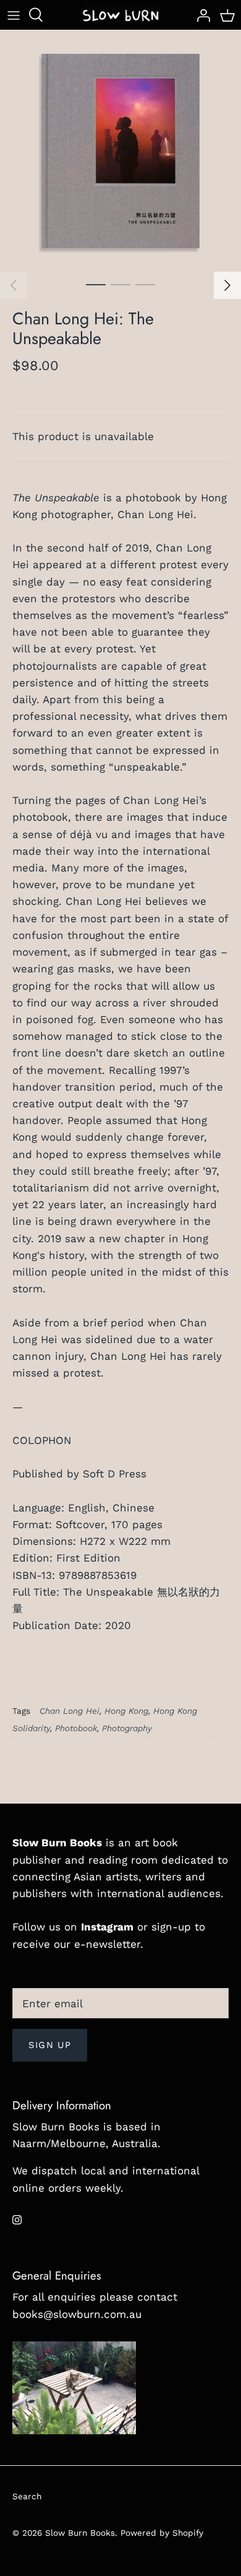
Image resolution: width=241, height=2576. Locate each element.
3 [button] (145, 284)
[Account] (200, 15)
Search (27, 2496)
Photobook (76, 1728)
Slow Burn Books (80, 2533)
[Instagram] (17, 2220)
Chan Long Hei (70, 1711)
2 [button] (120, 284)
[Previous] (14, 285)
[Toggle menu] (14, 15)
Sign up (50, 2045)
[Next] (227, 285)
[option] (120, 151)
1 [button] (96, 284)
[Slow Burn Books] (121, 15)
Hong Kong (126, 1711)
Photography (127, 1728)
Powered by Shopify (162, 2533)
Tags (21, 1711)
